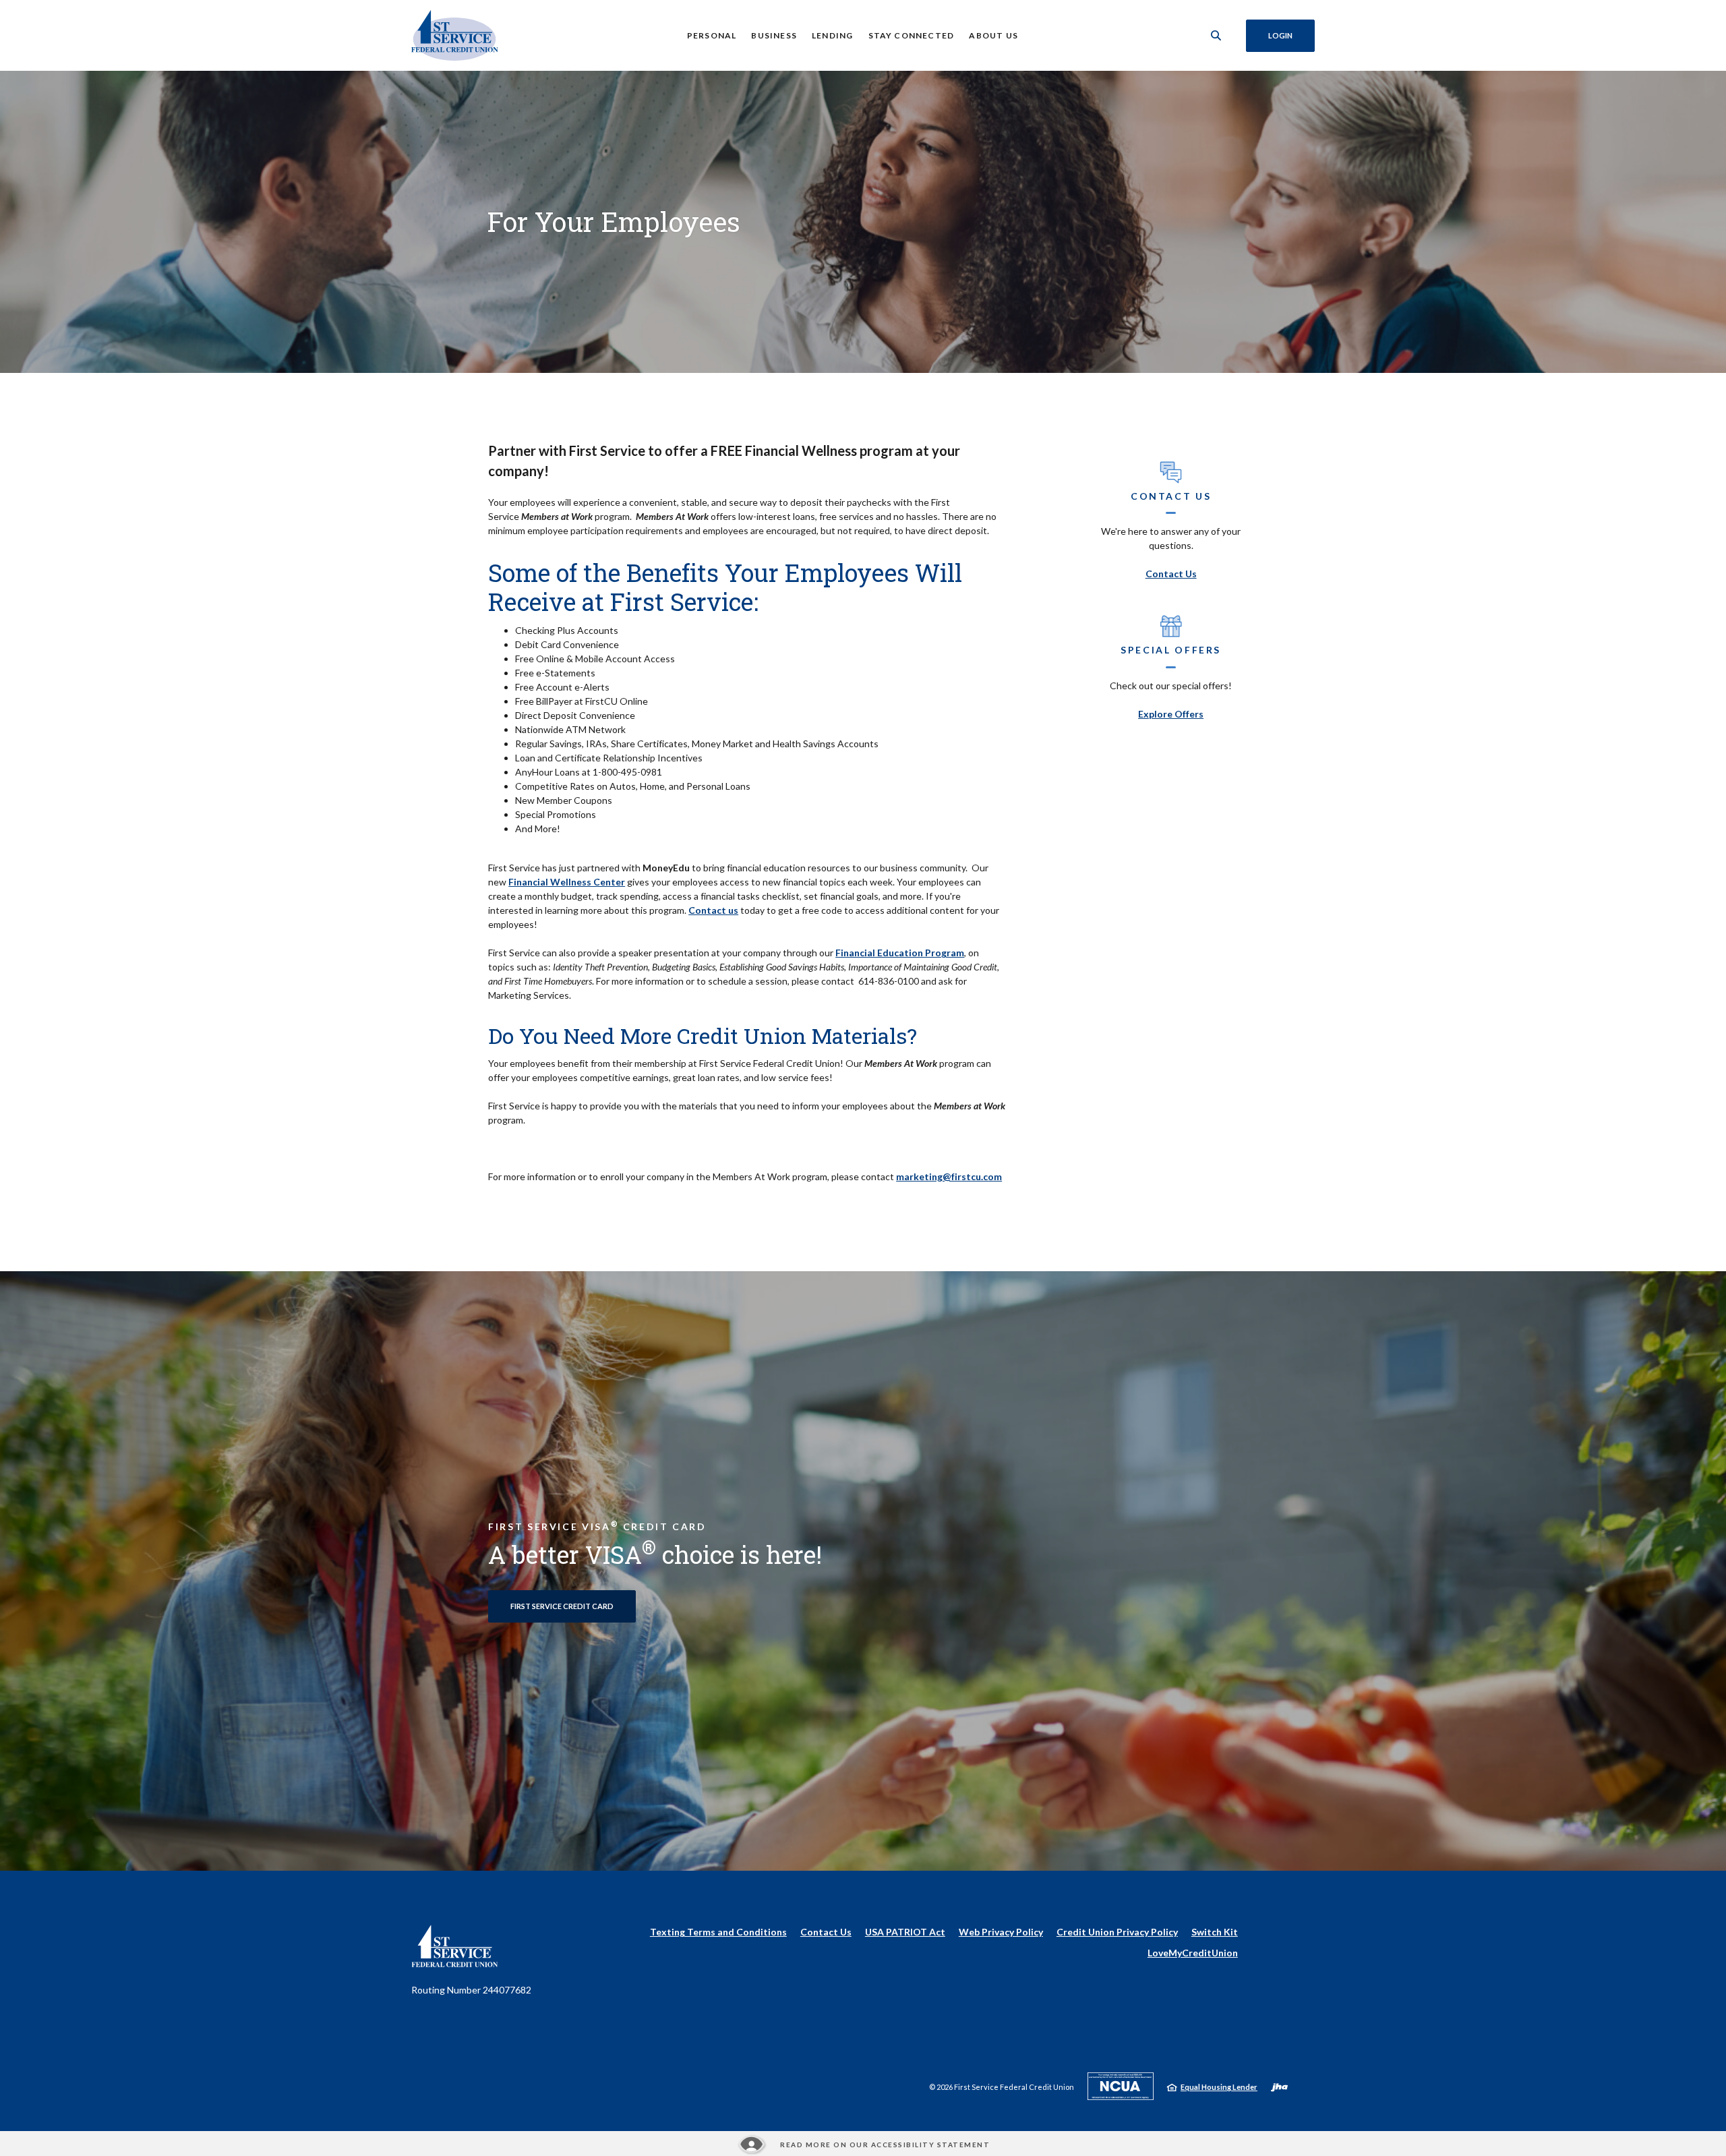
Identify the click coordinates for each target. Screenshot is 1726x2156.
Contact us (713, 910)
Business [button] (774, 35)
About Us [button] (993, 35)
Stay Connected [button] (912, 35)
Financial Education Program (900, 953)
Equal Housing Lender (1219, 2087)
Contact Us (1171, 574)
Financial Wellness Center (567, 882)
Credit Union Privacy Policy (1117, 1932)
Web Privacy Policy (1001, 1932)
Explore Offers (1171, 714)
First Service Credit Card (562, 1606)
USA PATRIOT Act (905, 1932)
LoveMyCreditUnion (1193, 1953)
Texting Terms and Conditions (718, 1932)
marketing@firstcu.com (949, 1176)
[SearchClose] (1216, 35)
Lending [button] (832, 35)
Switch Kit (1215, 1932)
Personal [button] (712, 35)
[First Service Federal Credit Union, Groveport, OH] (455, 35)
